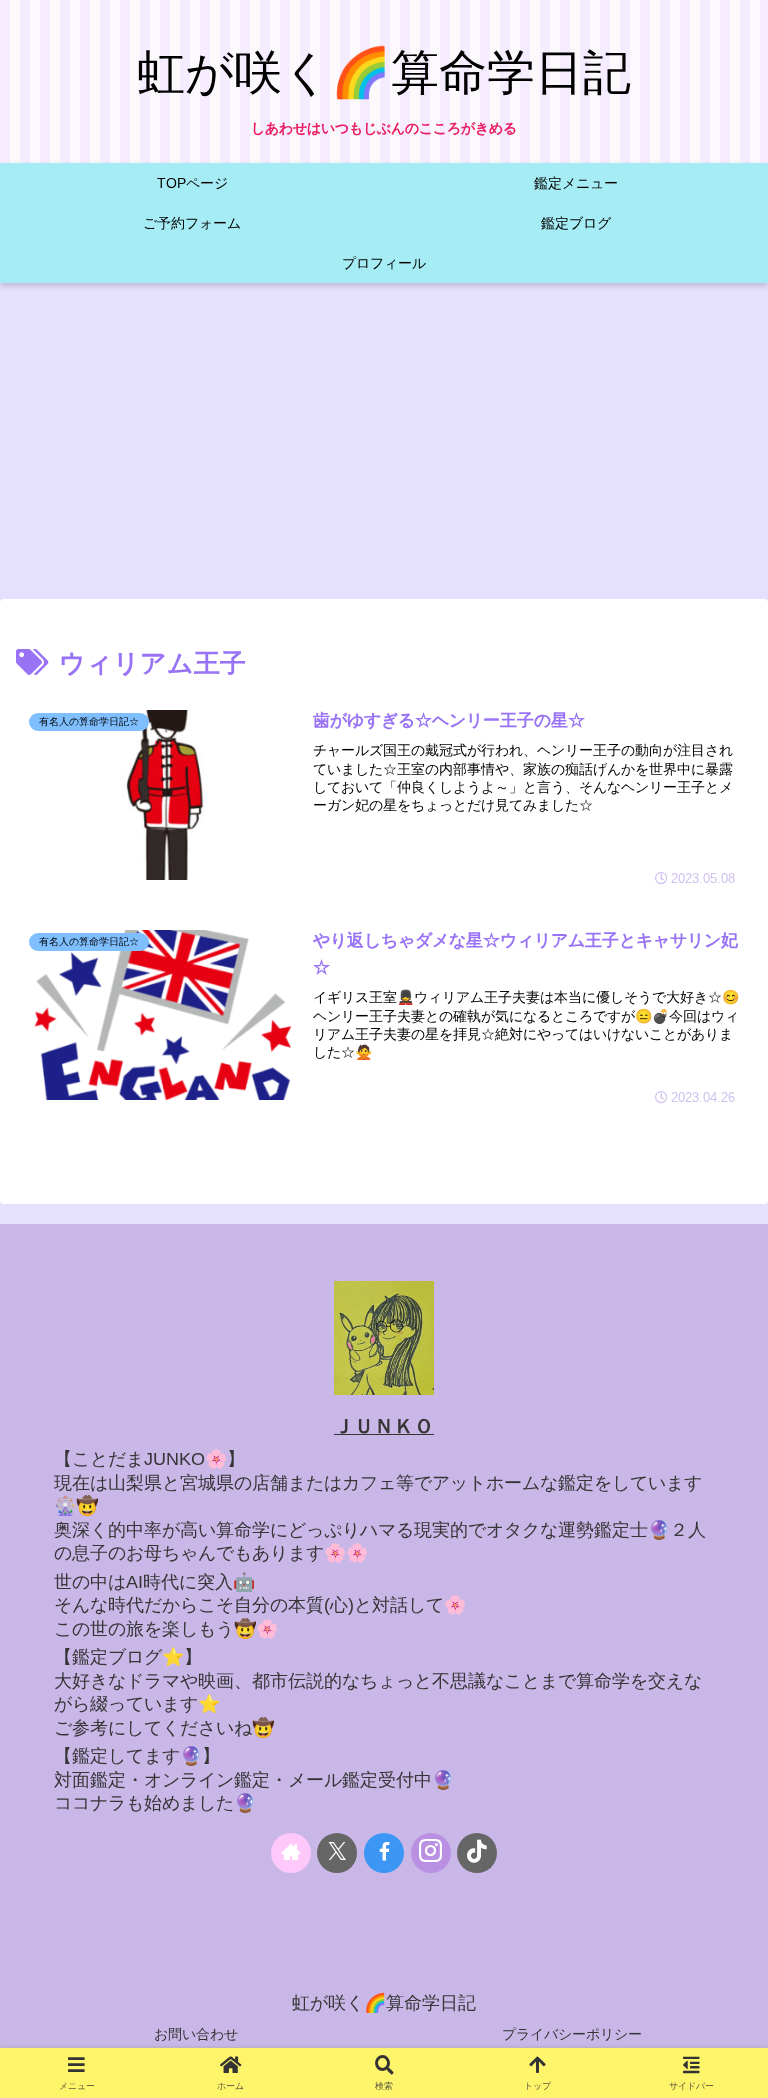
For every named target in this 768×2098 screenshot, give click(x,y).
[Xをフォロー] (337, 1853)
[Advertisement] (384, 447)
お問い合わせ (196, 2034)
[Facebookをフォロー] (384, 1853)
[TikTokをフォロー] (477, 1853)
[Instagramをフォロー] (431, 1853)
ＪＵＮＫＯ (384, 1426)
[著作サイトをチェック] (291, 1853)
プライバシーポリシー (572, 2034)
